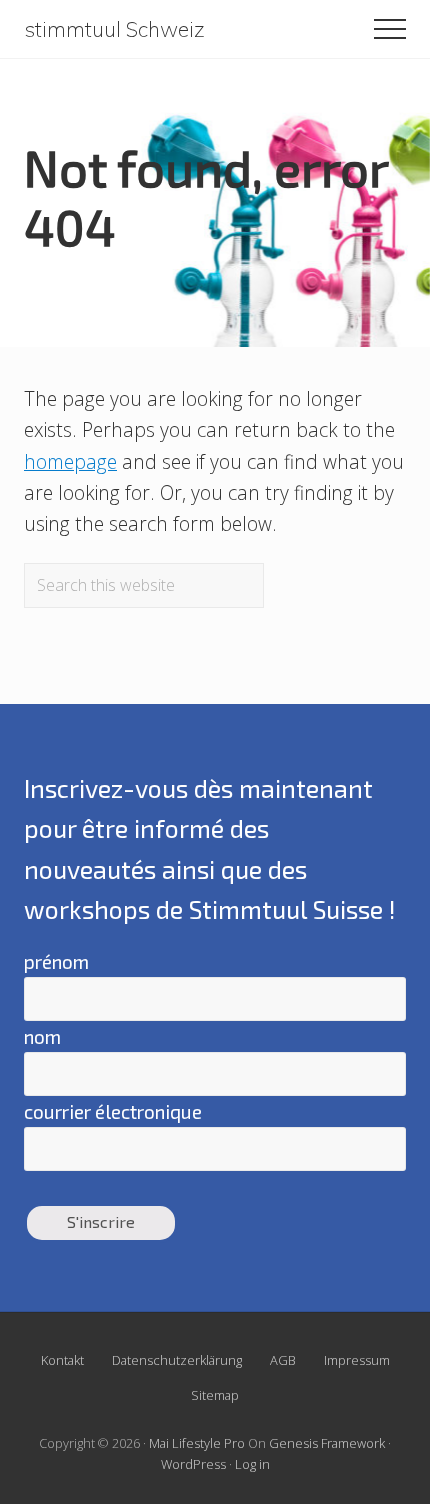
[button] (390, 29)
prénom (56, 961)
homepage (70, 461)
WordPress (193, 1464)
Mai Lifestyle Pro (197, 1443)
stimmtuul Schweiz (114, 29)
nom (42, 1036)
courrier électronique (113, 1111)
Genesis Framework (327, 1443)
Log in (252, 1464)
